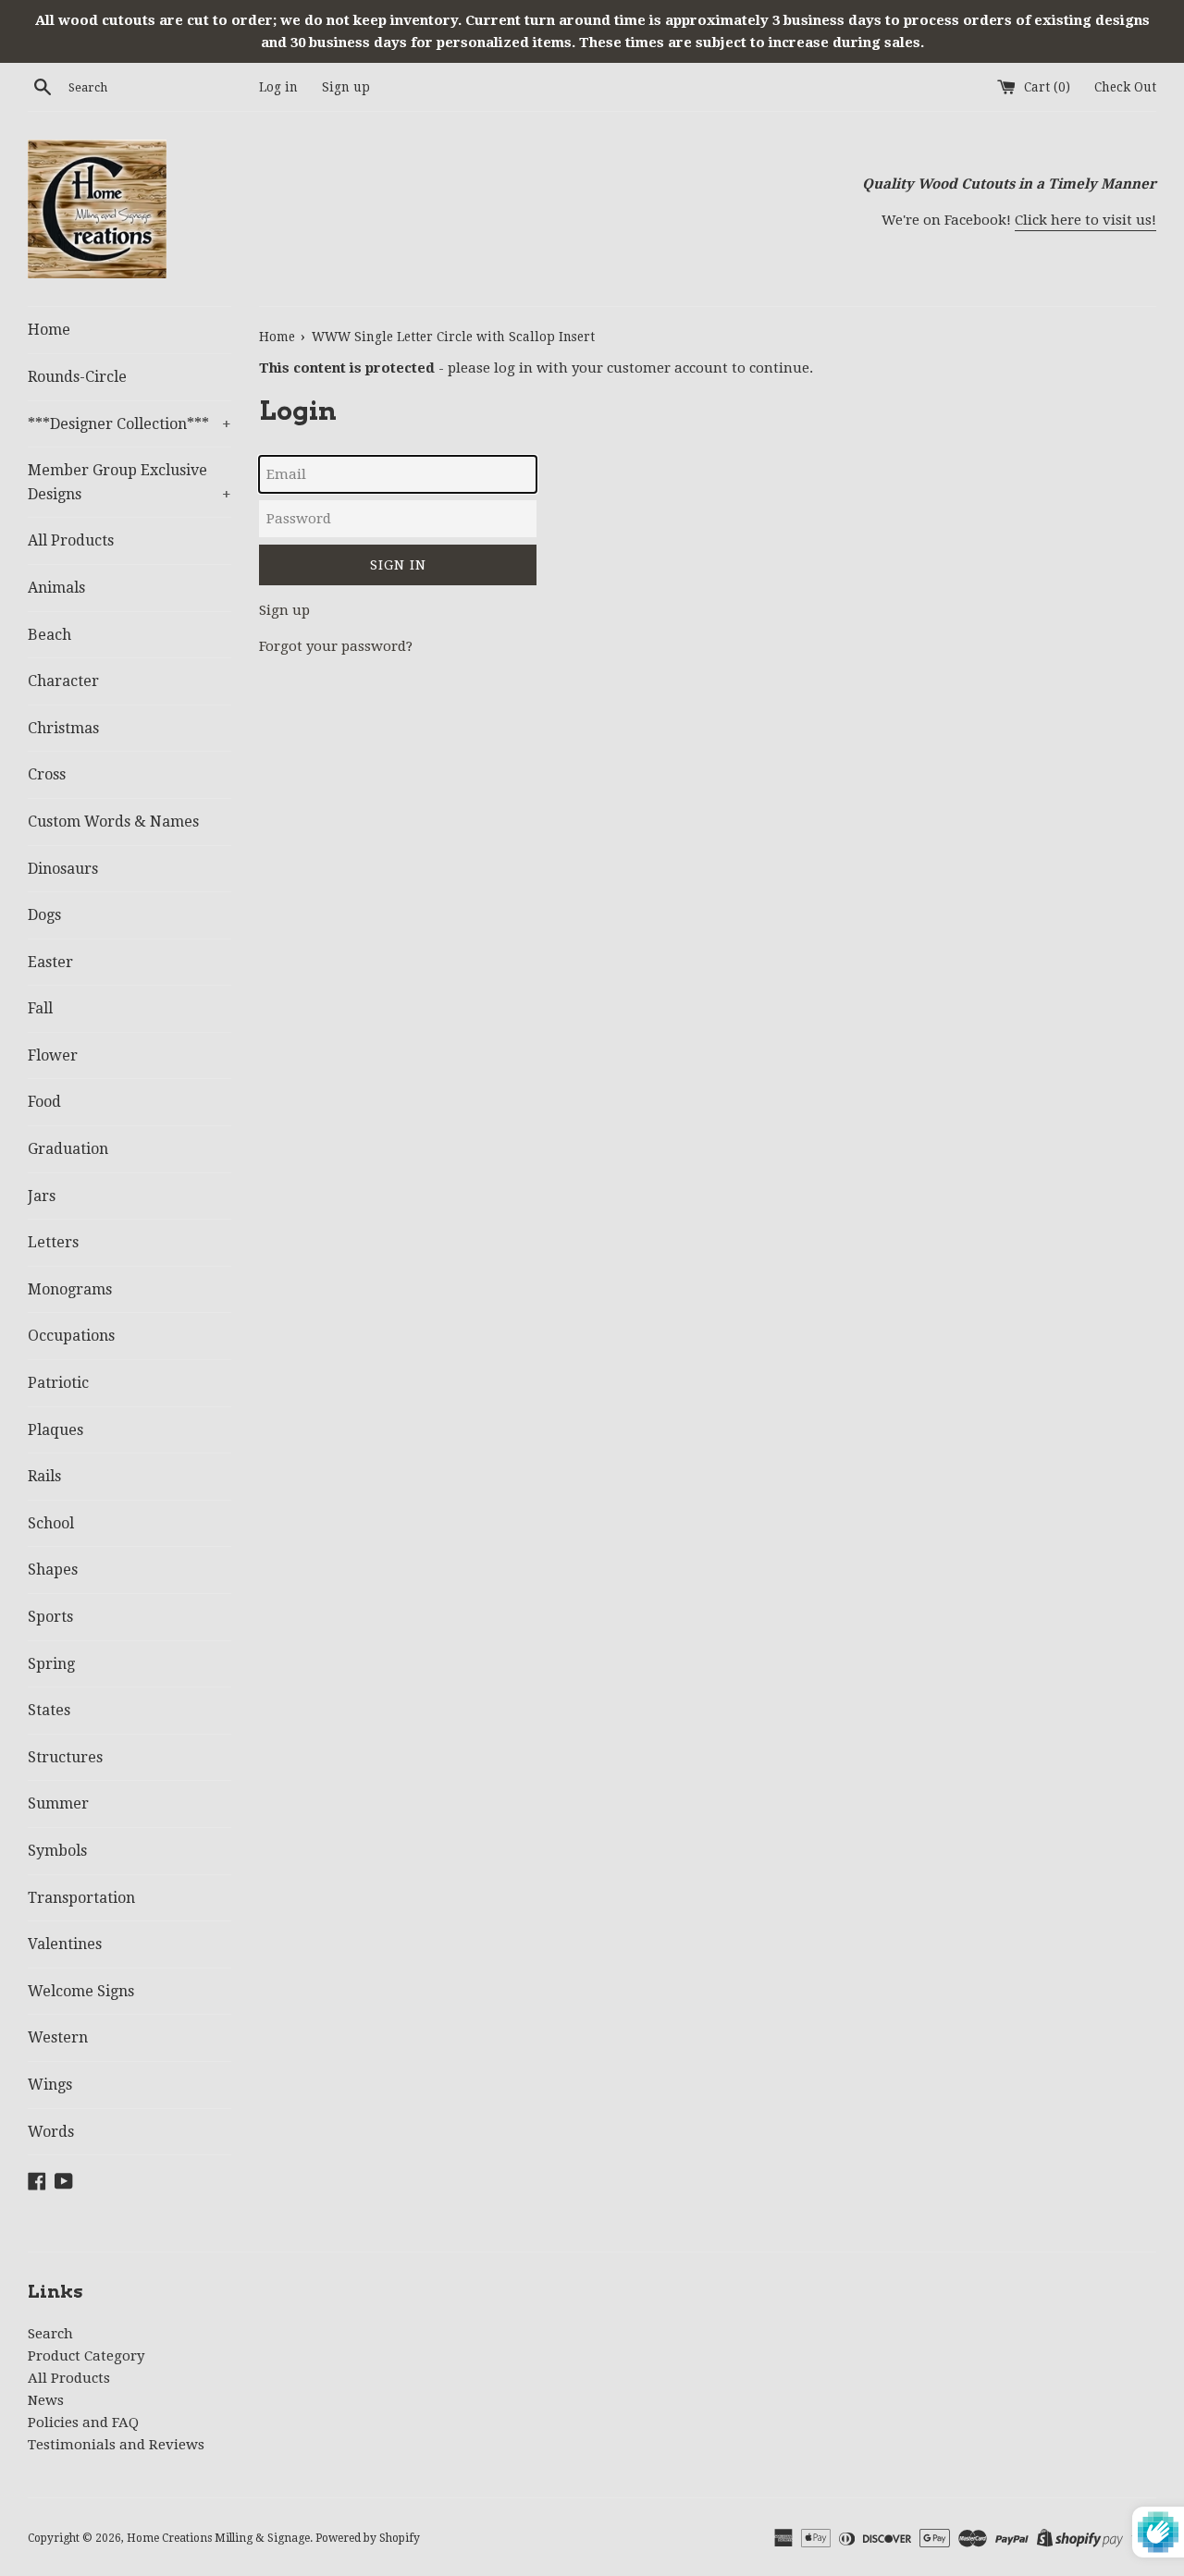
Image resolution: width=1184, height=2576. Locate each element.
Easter (50, 962)
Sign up (346, 87)
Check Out (1125, 87)
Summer (58, 1803)
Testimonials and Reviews (116, 2445)
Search (50, 2334)
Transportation (81, 1898)
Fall (40, 1008)
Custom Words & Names (113, 822)
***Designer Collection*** (129, 424)
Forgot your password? (336, 646)
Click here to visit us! (1085, 220)
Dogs (44, 915)
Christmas (63, 728)
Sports (50, 1617)
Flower (53, 1055)
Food (44, 1102)
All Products (71, 540)
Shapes (53, 1570)
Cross (47, 774)
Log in (278, 87)
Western (58, 2037)
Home (49, 330)
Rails (44, 1476)
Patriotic (58, 1383)
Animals (56, 588)
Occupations (71, 1336)
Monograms (70, 1289)
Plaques (55, 1430)
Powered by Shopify (368, 2538)
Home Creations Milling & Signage (218, 2538)
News (46, 2400)
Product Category (86, 2356)
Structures (65, 1757)
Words (51, 2132)
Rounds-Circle (77, 377)
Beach (49, 635)
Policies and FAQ (83, 2423)
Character (63, 681)
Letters (53, 1242)
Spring (51, 1664)
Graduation (68, 1149)
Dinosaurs (63, 869)
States (49, 1710)
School (51, 1523)
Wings (50, 2085)
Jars (42, 1196)
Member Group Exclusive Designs (129, 482)
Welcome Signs (81, 1991)
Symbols (57, 1851)
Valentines (65, 1944)
